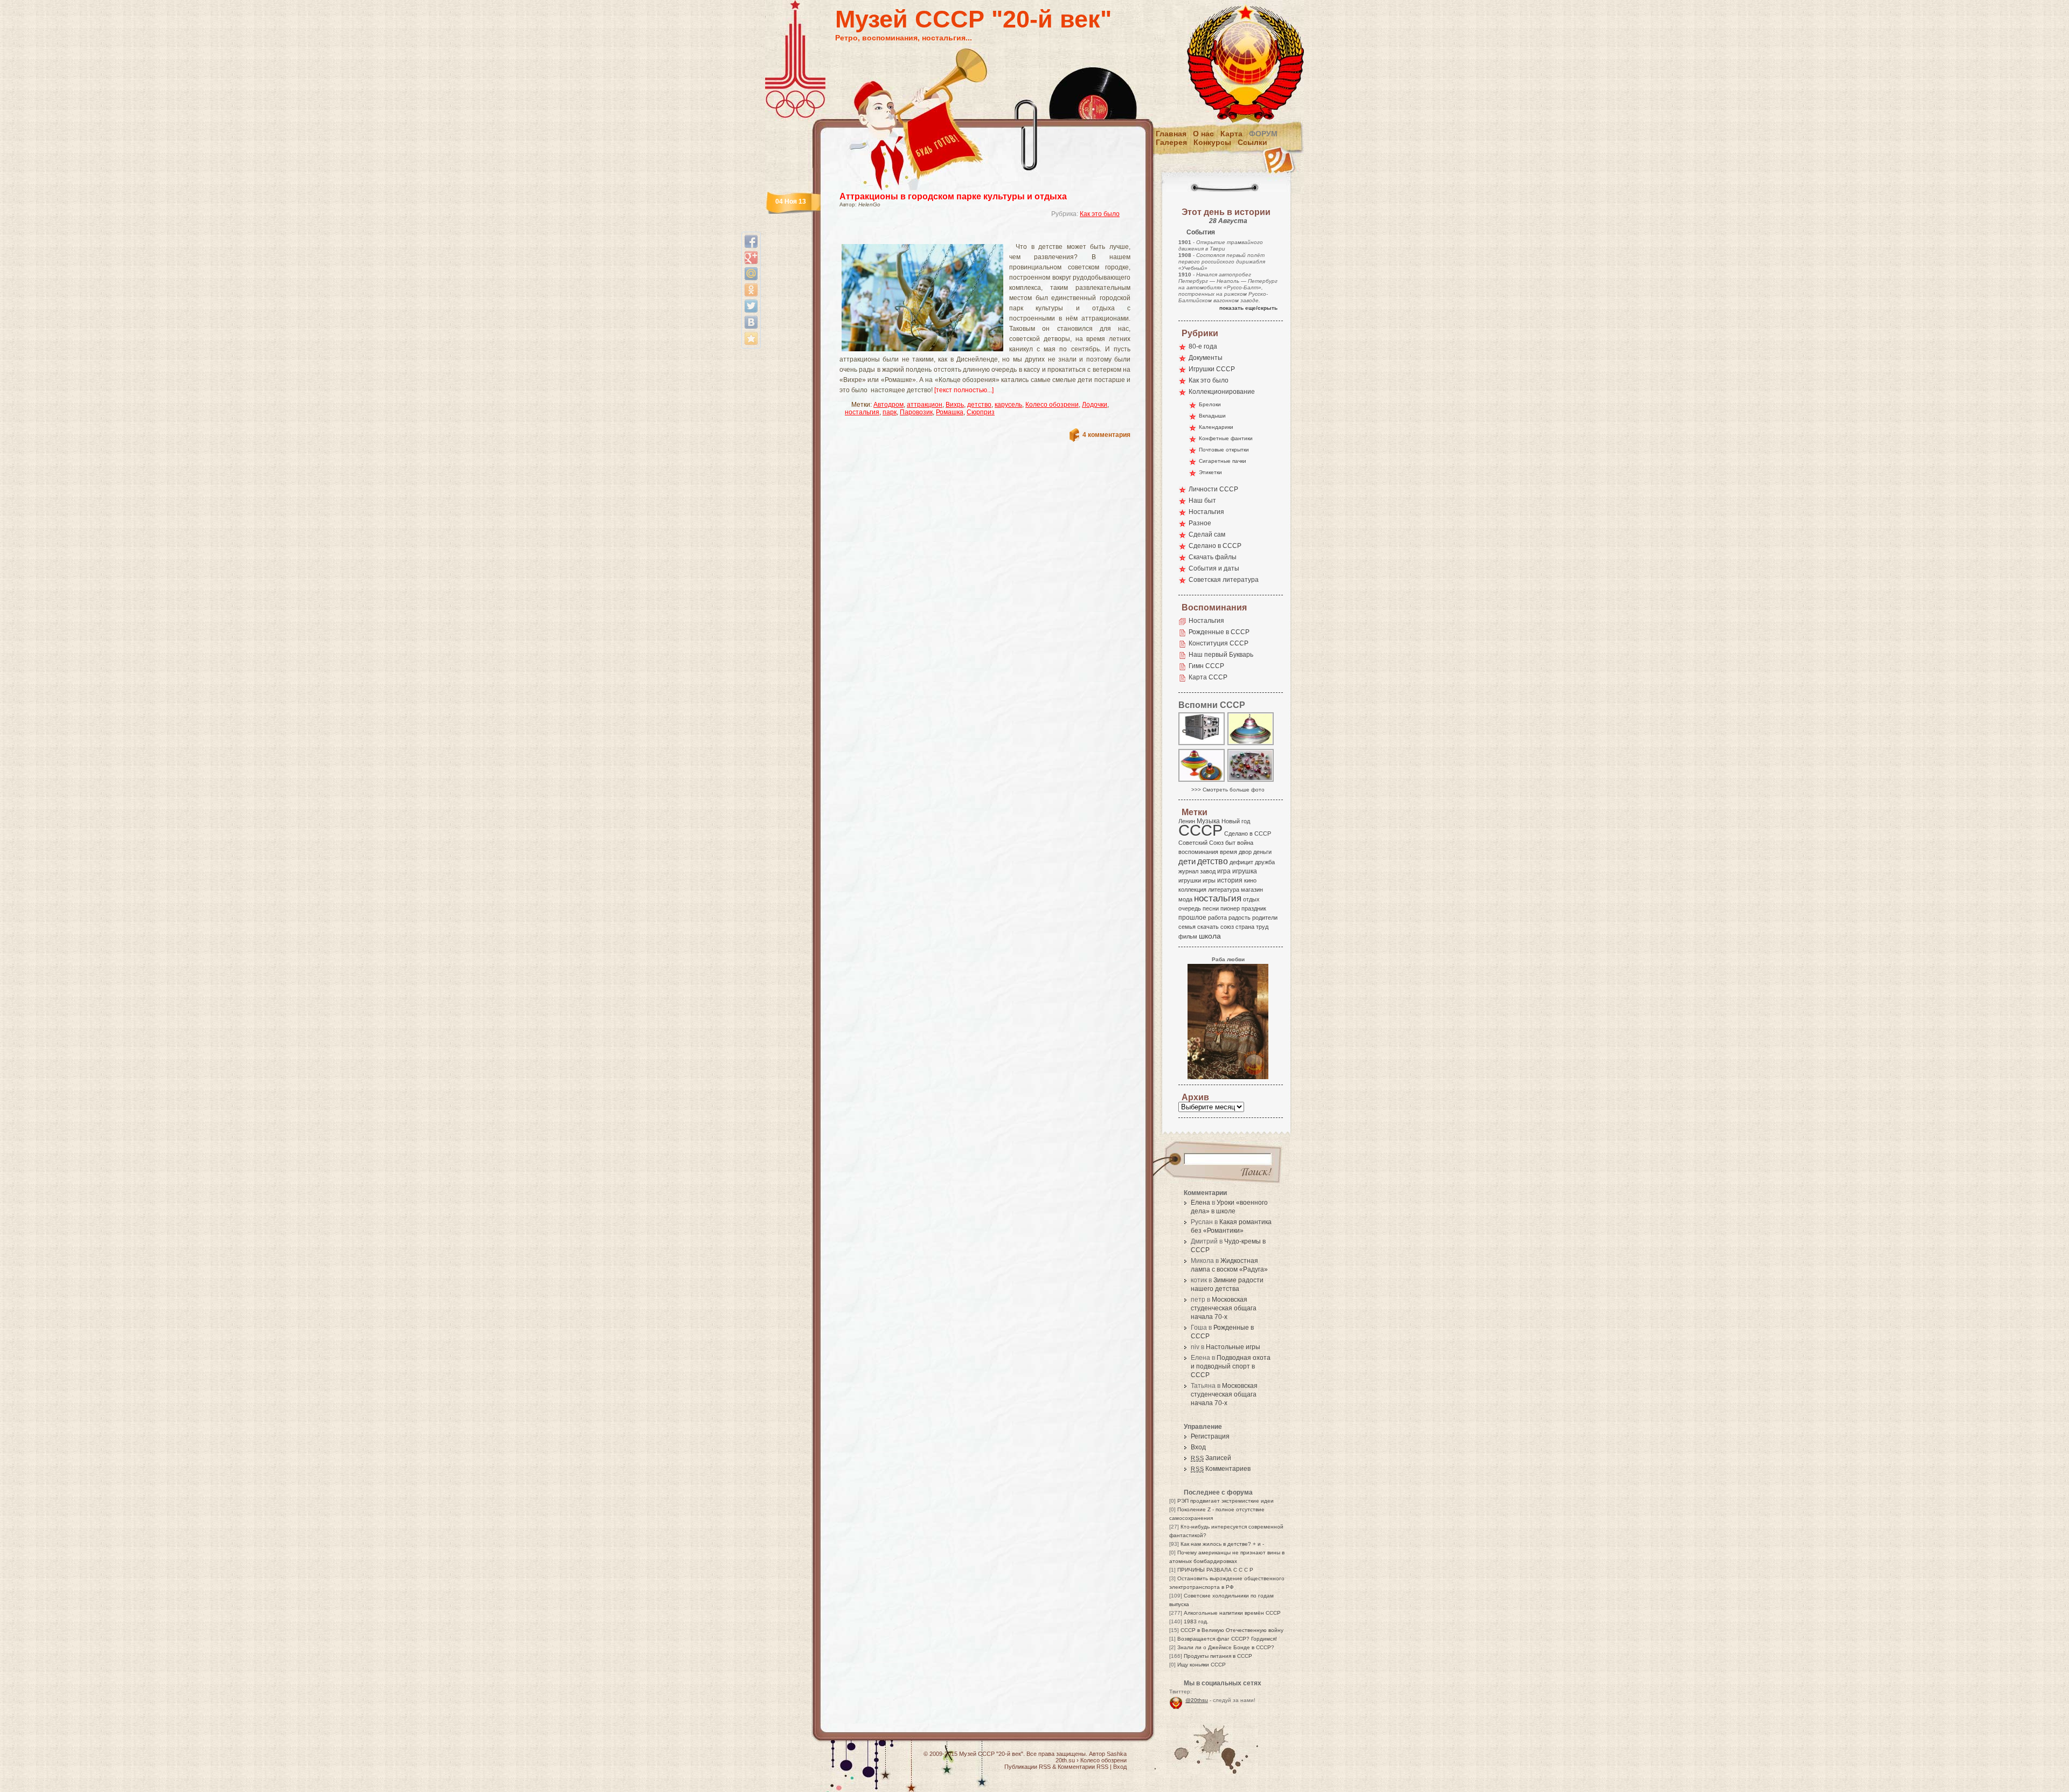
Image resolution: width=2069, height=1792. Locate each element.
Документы (1206, 358)
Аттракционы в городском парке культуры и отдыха (953, 196)
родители (1265, 918)
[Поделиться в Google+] (751, 258)
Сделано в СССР (1215, 546)
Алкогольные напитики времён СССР (1232, 1613)
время (1228, 852)
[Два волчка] (1202, 781)
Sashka (1117, 1754)
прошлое (1192, 918)
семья (1187, 927)
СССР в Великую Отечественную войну (1232, 1630)
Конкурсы (1212, 142)
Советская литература (1224, 580)
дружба (1265, 862)
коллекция (1192, 890)
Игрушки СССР (1212, 369)
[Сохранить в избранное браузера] (751, 338)
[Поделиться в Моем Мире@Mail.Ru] (751, 274)
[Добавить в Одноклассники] (751, 290)
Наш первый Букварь (1221, 655)
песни (1211, 908)
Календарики (1216, 427)
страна (1245, 927)
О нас (1203, 134)
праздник (1254, 908)
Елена (1200, 1203)
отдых (1251, 899)
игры (1209, 880)
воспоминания (1198, 852)
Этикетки (1210, 472)
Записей (1211, 1458)
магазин (1252, 890)
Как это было (1100, 214)
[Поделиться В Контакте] (751, 322)
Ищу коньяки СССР (1202, 1665)
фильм (1188, 936)
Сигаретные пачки (1223, 461)
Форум (1263, 134)
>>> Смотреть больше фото (1228, 790)
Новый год (1236, 821)
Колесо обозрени (1052, 405)
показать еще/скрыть (1248, 308)
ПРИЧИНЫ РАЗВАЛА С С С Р (1215, 1570)
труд (1262, 927)
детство (979, 405)
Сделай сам (1207, 534)
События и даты (1214, 568)
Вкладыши (1212, 416)
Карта (1231, 134)
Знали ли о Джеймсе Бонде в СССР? (1226, 1647)
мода (1185, 899)
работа (1217, 918)
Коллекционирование (1222, 392)
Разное (1200, 523)
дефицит (1241, 862)
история (1230, 880)
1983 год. (1196, 1621)
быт (1230, 843)
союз (1227, 927)
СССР (1200, 830)
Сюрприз (981, 412)
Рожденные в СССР (1219, 632)
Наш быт (1202, 501)
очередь (1190, 908)
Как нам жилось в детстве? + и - (1222, 1544)
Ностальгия (1206, 512)
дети (1187, 861)
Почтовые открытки (1224, 450)
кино (1250, 880)
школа (1210, 936)
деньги (1262, 852)
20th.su (1065, 1760)
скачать (1208, 927)
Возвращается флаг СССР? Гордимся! (1227, 1639)
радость (1240, 918)
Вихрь (955, 405)
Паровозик (916, 412)
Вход (1198, 1447)
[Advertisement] (972, 235)
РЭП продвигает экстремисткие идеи (1226, 1501)
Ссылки (1252, 142)
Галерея (1171, 142)
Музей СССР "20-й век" (973, 19)
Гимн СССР (1206, 666)
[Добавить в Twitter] (751, 306)
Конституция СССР (1219, 643)
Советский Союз (1201, 843)
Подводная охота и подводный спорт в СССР (1231, 1366)
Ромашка (950, 412)
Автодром (888, 405)
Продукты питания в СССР (1218, 1656)
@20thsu (1197, 1700)
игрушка (1245, 871)
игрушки (1190, 880)
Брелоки (1210, 404)
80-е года (1203, 346)
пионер (1230, 908)
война (1245, 843)
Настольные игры (1233, 1347)
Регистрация (1210, 1436)
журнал (1188, 871)
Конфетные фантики (1226, 438)
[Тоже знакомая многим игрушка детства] (1251, 744)
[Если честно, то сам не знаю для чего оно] (1202, 744)
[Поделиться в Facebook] (751, 241)
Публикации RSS (1027, 1767)
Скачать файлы (1213, 557)
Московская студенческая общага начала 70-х (1224, 1308)
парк (890, 412)
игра (1224, 871)
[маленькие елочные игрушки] (1251, 781)
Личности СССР (1213, 489)
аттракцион (925, 405)
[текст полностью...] (964, 390)
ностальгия (862, 412)
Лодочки (1095, 405)
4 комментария (1106, 435)
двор (1245, 852)
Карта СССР (1208, 677)
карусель (1008, 405)
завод (1208, 871)
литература (1224, 890)
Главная (1171, 134)
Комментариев (1221, 1469)
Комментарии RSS (1083, 1767)
